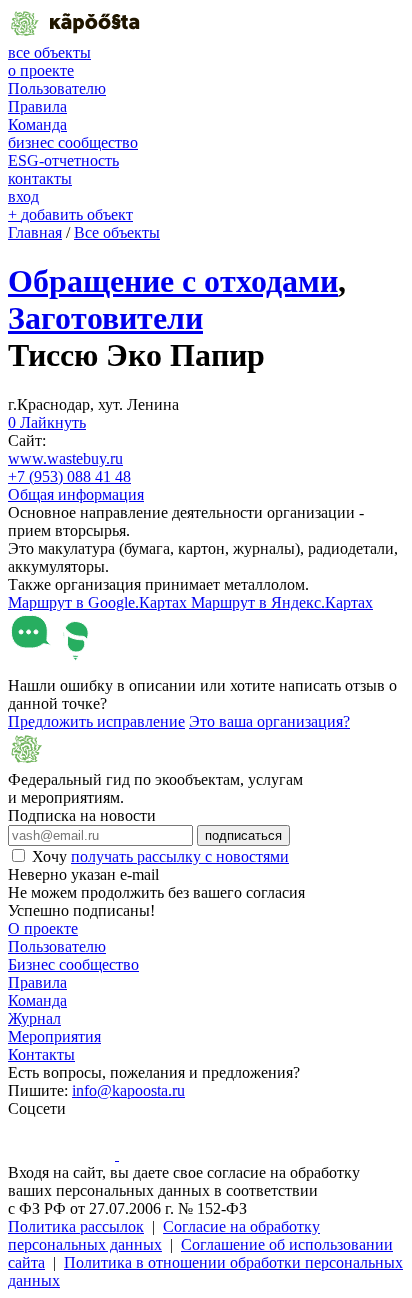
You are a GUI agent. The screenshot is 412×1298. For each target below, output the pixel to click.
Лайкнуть (47, 422)
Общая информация (76, 494)
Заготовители (105, 318)
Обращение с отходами (173, 281)
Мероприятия (54, 1036)
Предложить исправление (96, 721)
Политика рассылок (76, 1226)
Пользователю (57, 88)
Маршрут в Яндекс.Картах (282, 602)
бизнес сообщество (73, 142)
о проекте (41, 70)
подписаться (243, 835)
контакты (40, 178)
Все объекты (117, 232)
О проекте (43, 928)
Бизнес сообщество (73, 964)
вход (23, 196)
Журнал (34, 1018)
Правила (37, 106)
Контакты (41, 1054)
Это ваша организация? (269, 721)
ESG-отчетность (63, 160)
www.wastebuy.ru (65, 458)
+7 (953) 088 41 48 (69, 476)
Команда (37, 124)
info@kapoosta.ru (128, 1090)
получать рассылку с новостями (180, 856)
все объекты (49, 52)
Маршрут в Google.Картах (99, 602)
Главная (35, 232)
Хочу (160, 856)
